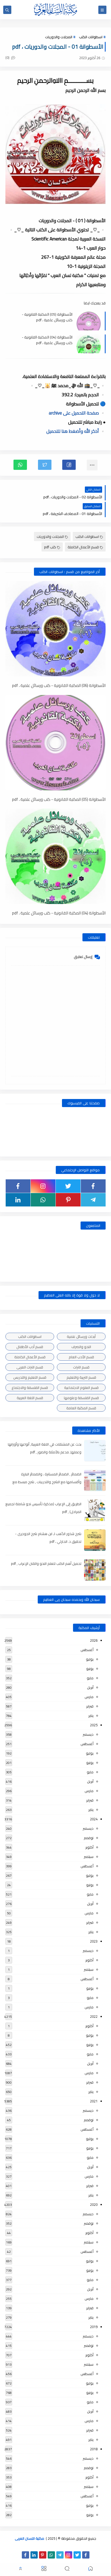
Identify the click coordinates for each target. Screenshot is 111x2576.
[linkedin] (18, 1200)
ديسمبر (88, 1734)
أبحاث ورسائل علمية (81, 1336)
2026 (94, 1640)
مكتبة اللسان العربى (30, 2538)
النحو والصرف (81, 1347)
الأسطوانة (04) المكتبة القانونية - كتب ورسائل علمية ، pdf (47, 340)
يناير (91, 1716)
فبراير (90, 1706)
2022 (94, 2016)
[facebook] (93, 1186)
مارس (89, 1697)
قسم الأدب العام (81, 1357)
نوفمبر (89, 1838)
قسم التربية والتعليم (81, 1377)
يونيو (90, 1669)
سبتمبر (89, 1857)
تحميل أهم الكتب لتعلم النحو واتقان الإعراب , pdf (46, 1563)
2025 (94, 1725)
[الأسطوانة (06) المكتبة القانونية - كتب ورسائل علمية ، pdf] (55, 629)
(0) (8, 57)
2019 (94, 2327)
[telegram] (93, 1200)
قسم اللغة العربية (30, 1398)
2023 (94, 1941)
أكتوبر (89, 1847)
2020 (94, 2204)
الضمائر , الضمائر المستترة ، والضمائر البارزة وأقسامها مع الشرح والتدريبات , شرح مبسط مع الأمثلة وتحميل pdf (47, 1482)
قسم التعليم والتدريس (30, 1377)
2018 (94, 2449)
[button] (69, 465)
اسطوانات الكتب (91, 37)
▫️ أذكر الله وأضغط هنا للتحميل (76, 431)
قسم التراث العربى (30, 1367)
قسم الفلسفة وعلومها (81, 1398)
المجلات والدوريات (59, 37)
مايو (90, 1678)
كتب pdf (50, 547)
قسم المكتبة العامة (81, 1408)
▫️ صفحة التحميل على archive (77, 413)
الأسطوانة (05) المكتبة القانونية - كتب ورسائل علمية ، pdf (47, 317)
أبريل (90, 1687)
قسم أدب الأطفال (30, 1347)
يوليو (90, 1659)
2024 (94, 1819)
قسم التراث (81, 1367)
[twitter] (68, 1186)
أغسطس (87, 1650)
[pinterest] (68, 1200)
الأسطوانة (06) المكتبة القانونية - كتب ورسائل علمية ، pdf (59, 686)
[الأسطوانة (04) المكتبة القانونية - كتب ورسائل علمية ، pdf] (55, 856)
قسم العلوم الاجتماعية (81, 1388)
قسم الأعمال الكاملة (83, 547)
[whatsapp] (43, 1200)
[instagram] (43, 1186)
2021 (94, 2101)
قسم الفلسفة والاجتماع (30, 1388)
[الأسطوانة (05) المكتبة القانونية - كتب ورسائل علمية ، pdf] (55, 743)
